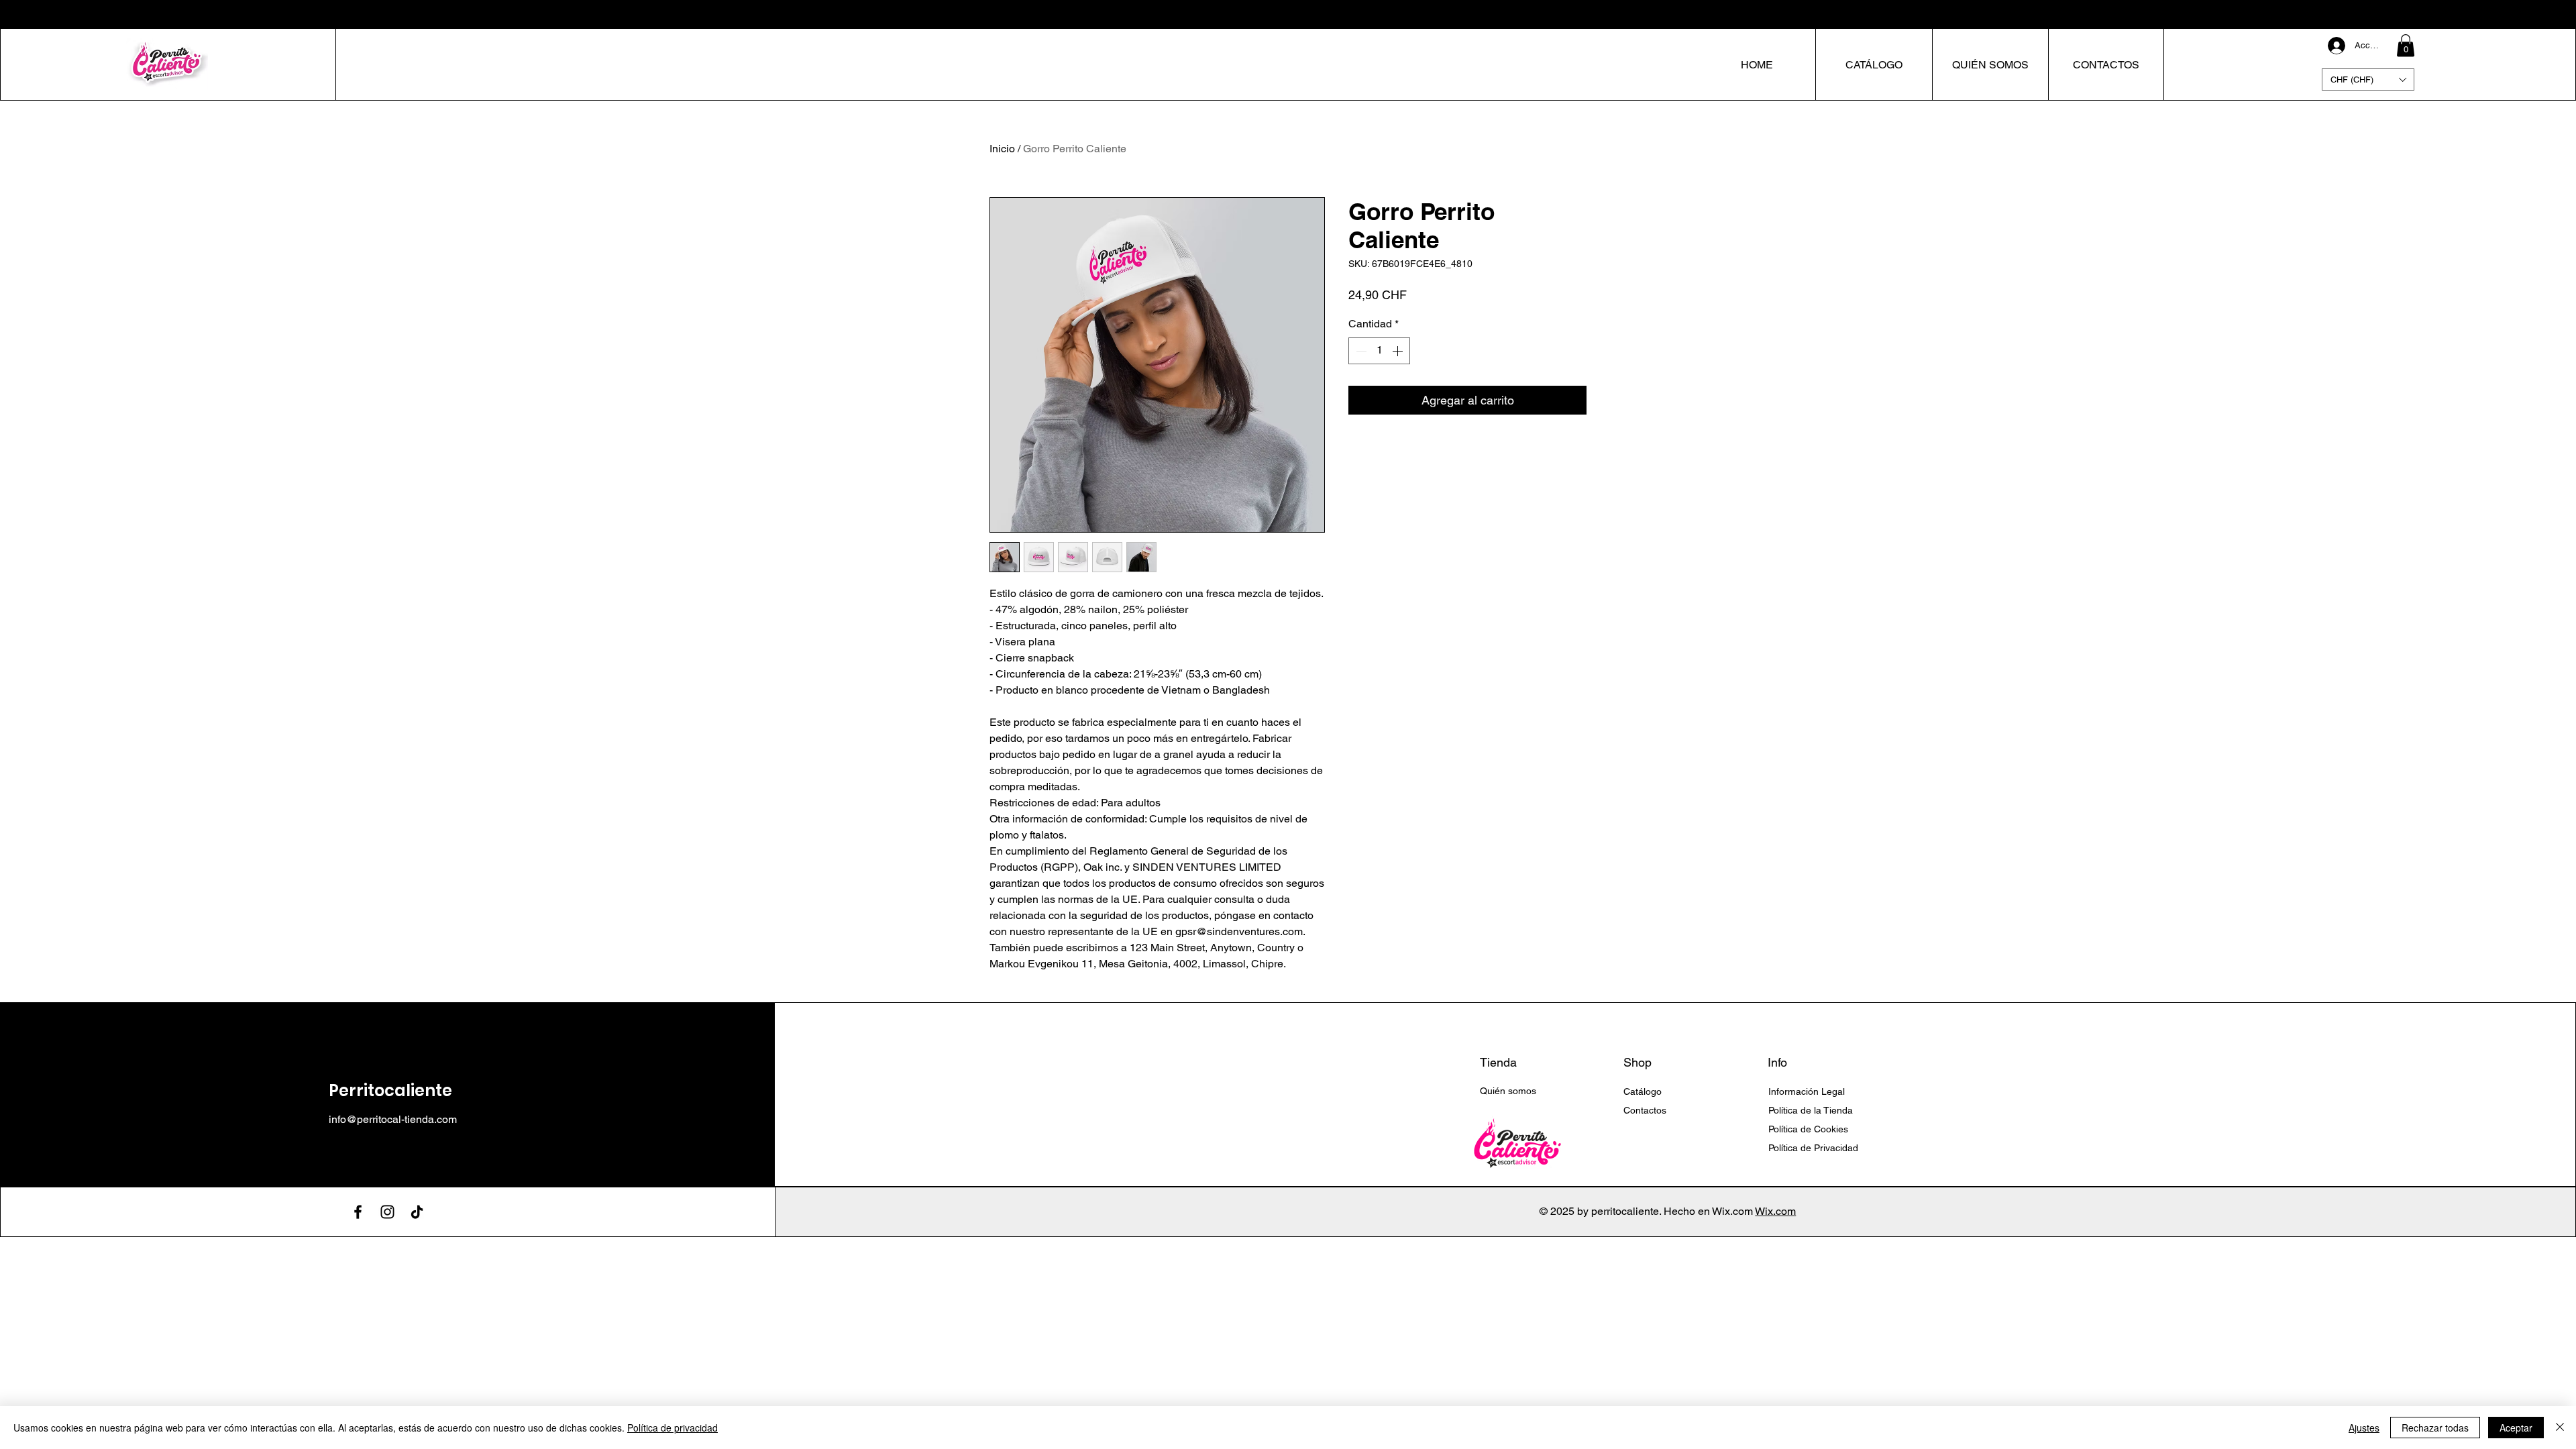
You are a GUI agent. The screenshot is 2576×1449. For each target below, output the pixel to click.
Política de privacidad (673, 1428)
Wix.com (1775, 1211)
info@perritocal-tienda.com (393, 1119)
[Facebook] (358, 1212)
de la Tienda (1811, 1110)
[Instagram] (387, 1212)
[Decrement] (1360, 351)
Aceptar (2516, 1428)
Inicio (1002, 149)
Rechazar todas (2435, 1428)
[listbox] (2368, 79)
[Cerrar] (2560, 1428)
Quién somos (1508, 1091)
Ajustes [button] (2364, 1428)
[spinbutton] (1379, 351)
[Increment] (1399, 351)
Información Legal (1808, 1091)
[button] (2406, 45)
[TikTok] (417, 1212)
